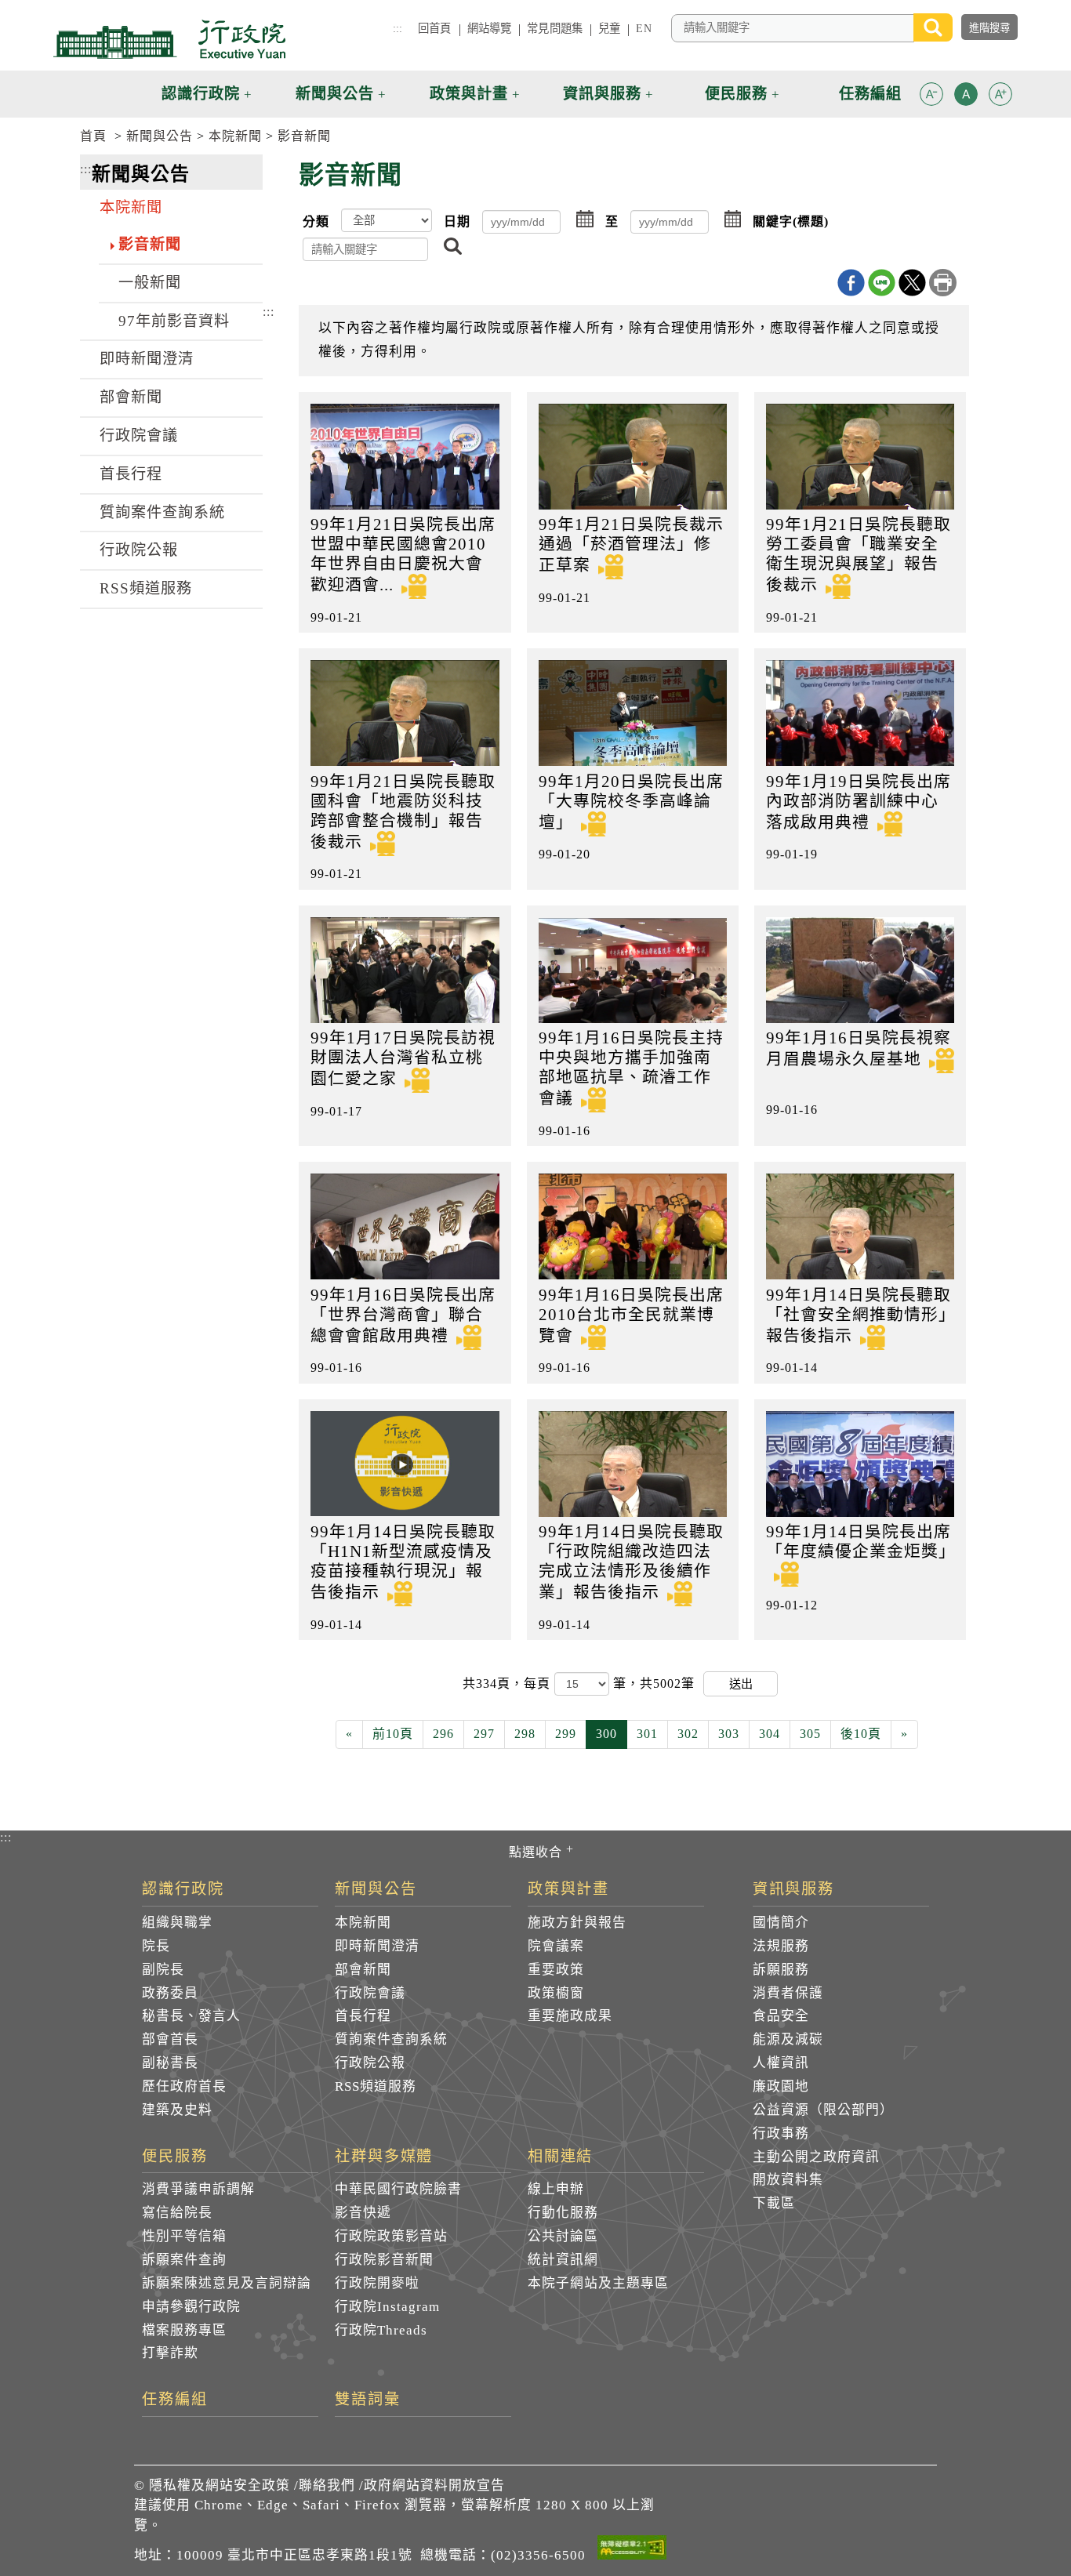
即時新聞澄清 (147, 359)
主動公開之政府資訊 (816, 2157)
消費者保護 (788, 1993)
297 (484, 1734)
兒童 (609, 28)
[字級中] (966, 97)
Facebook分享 (851, 283)
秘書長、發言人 (191, 2016)
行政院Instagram (387, 2307)
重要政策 (556, 1970)
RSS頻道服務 (146, 588)
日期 (457, 221)
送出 (741, 1683)
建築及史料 (177, 2110)
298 (525, 1734)
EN (643, 28)
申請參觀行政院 (191, 2307)
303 (729, 1734)
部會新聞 (131, 397)
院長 (156, 1946)
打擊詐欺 (170, 2353)
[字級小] (931, 97)
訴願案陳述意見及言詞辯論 (227, 2283)
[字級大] (1000, 97)
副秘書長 (170, 2063)
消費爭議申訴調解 (198, 2189)
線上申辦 (556, 2189)
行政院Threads (381, 2330)
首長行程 (131, 474)
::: (398, 28)
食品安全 (781, 2016)
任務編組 (175, 2400)
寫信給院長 (177, 2213)
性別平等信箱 (184, 2236)
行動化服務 (563, 2213)
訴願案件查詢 (184, 2260)
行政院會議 (139, 435)
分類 (316, 221)
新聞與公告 (160, 136)
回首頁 (434, 28)
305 (810, 1734)
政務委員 (170, 1993)
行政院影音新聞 (384, 2260)
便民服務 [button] (736, 94)
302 (688, 1734)
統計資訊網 (563, 2260)
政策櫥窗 (556, 1993)
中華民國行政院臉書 (398, 2189)
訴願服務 (781, 1970)
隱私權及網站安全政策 (220, 2485)
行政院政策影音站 (391, 2236)
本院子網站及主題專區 (598, 2283)
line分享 (882, 283)
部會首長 (170, 2039)
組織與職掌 (177, 1923)
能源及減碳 (788, 2039)
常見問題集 (555, 28)
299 (566, 1734)
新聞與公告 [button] (335, 94)
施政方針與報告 (577, 1923)
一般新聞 (150, 283)
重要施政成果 (570, 2016)
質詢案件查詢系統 (162, 512)
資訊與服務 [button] (602, 94)
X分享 (912, 283)
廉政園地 (781, 2086)
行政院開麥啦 (377, 2283)
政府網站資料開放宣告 (434, 2485)
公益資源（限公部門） (823, 2110)
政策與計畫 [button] (469, 94)
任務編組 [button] (870, 94)
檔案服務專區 (184, 2330)
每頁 (539, 1683)
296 (443, 1734)
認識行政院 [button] (201, 94)
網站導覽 (490, 28)
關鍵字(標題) (791, 221)
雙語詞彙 (368, 2400)
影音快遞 (363, 2213)
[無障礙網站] (632, 2550)
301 (647, 1734)
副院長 (163, 1970)
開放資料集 (788, 2180)
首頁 (93, 136)
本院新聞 (235, 136)
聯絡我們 (327, 2485)
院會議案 (556, 1946)
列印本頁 (943, 283)
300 (606, 1734)
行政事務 (781, 2133)
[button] (931, 94)
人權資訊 (781, 2063)
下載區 (774, 2203)
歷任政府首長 (184, 2086)
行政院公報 (139, 550)
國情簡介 (781, 1923)
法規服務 (781, 1946)
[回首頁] (169, 39)
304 (770, 1734)
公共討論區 (563, 2236)
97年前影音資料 (174, 321)
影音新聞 (304, 136)
